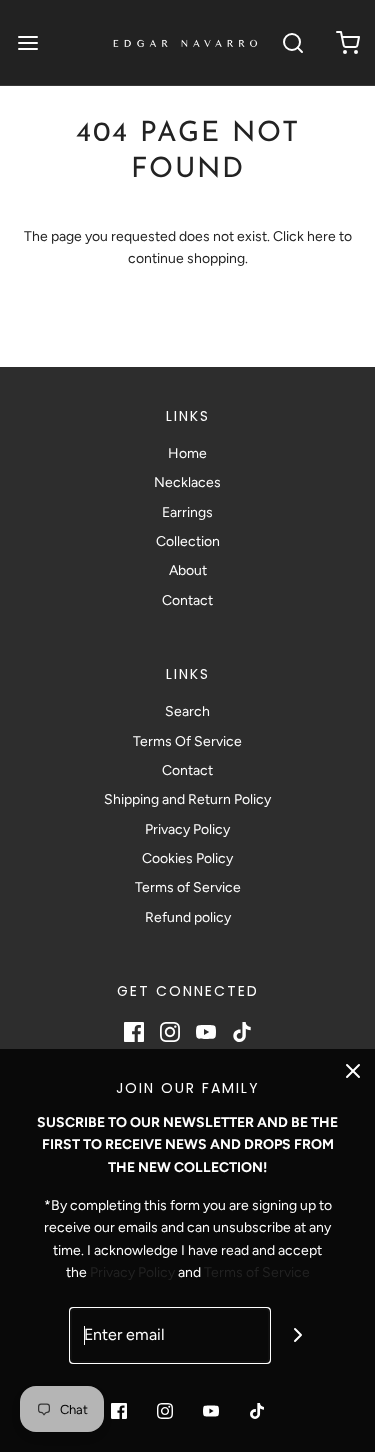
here (321, 236)
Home (187, 453)
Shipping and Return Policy (187, 799)
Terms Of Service (187, 741)
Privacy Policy (187, 829)
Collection (188, 541)
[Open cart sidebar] (347, 42)
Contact (187, 600)
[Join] (297, 1335)
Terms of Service (188, 887)
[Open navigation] (27, 42)
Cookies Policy (187, 858)
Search (187, 711)
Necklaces (187, 482)
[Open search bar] (292, 42)
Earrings (187, 512)
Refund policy (188, 917)
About (188, 570)
